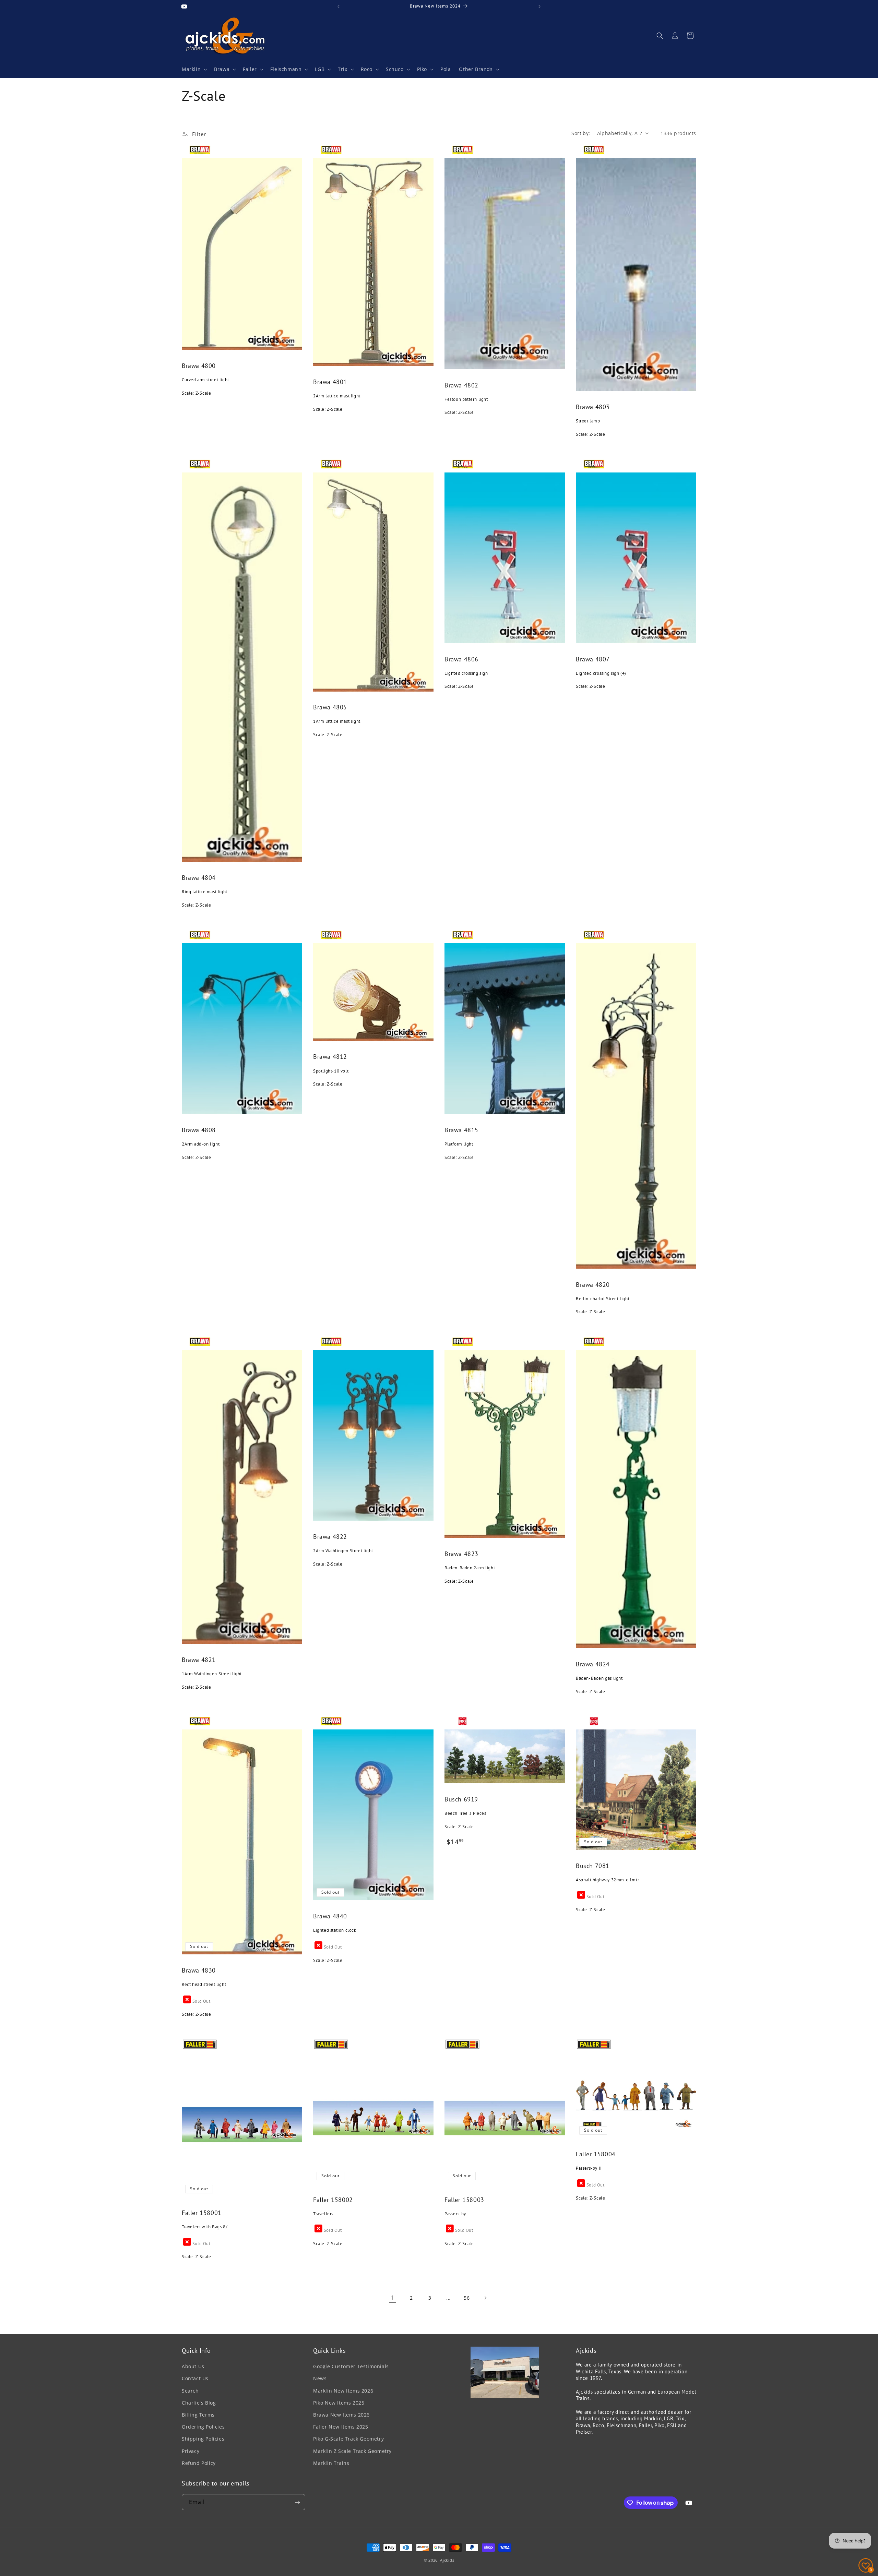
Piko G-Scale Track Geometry (348, 2439)
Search (190, 2391)
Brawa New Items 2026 (341, 2415)
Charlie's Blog (199, 2403)
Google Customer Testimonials (351, 2367)
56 (467, 2298)
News (320, 2379)
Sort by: (581, 133)
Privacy (191, 2451)
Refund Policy (199, 2463)
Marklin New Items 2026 (343, 2391)
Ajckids (447, 2560)
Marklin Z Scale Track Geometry (352, 2451)
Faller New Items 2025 (341, 2427)
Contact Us (195, 2379)
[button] (194, 69)
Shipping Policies (203, 2439)
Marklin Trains (331, 2463)
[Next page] (485, 2298)
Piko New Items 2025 (339, 2403)
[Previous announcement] (339, 7)
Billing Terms (198, 2415)
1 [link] (393, 2298)
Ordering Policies (203, 2427)
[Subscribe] (297, 2502)
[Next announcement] (539, 7)
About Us (193, 2367)
